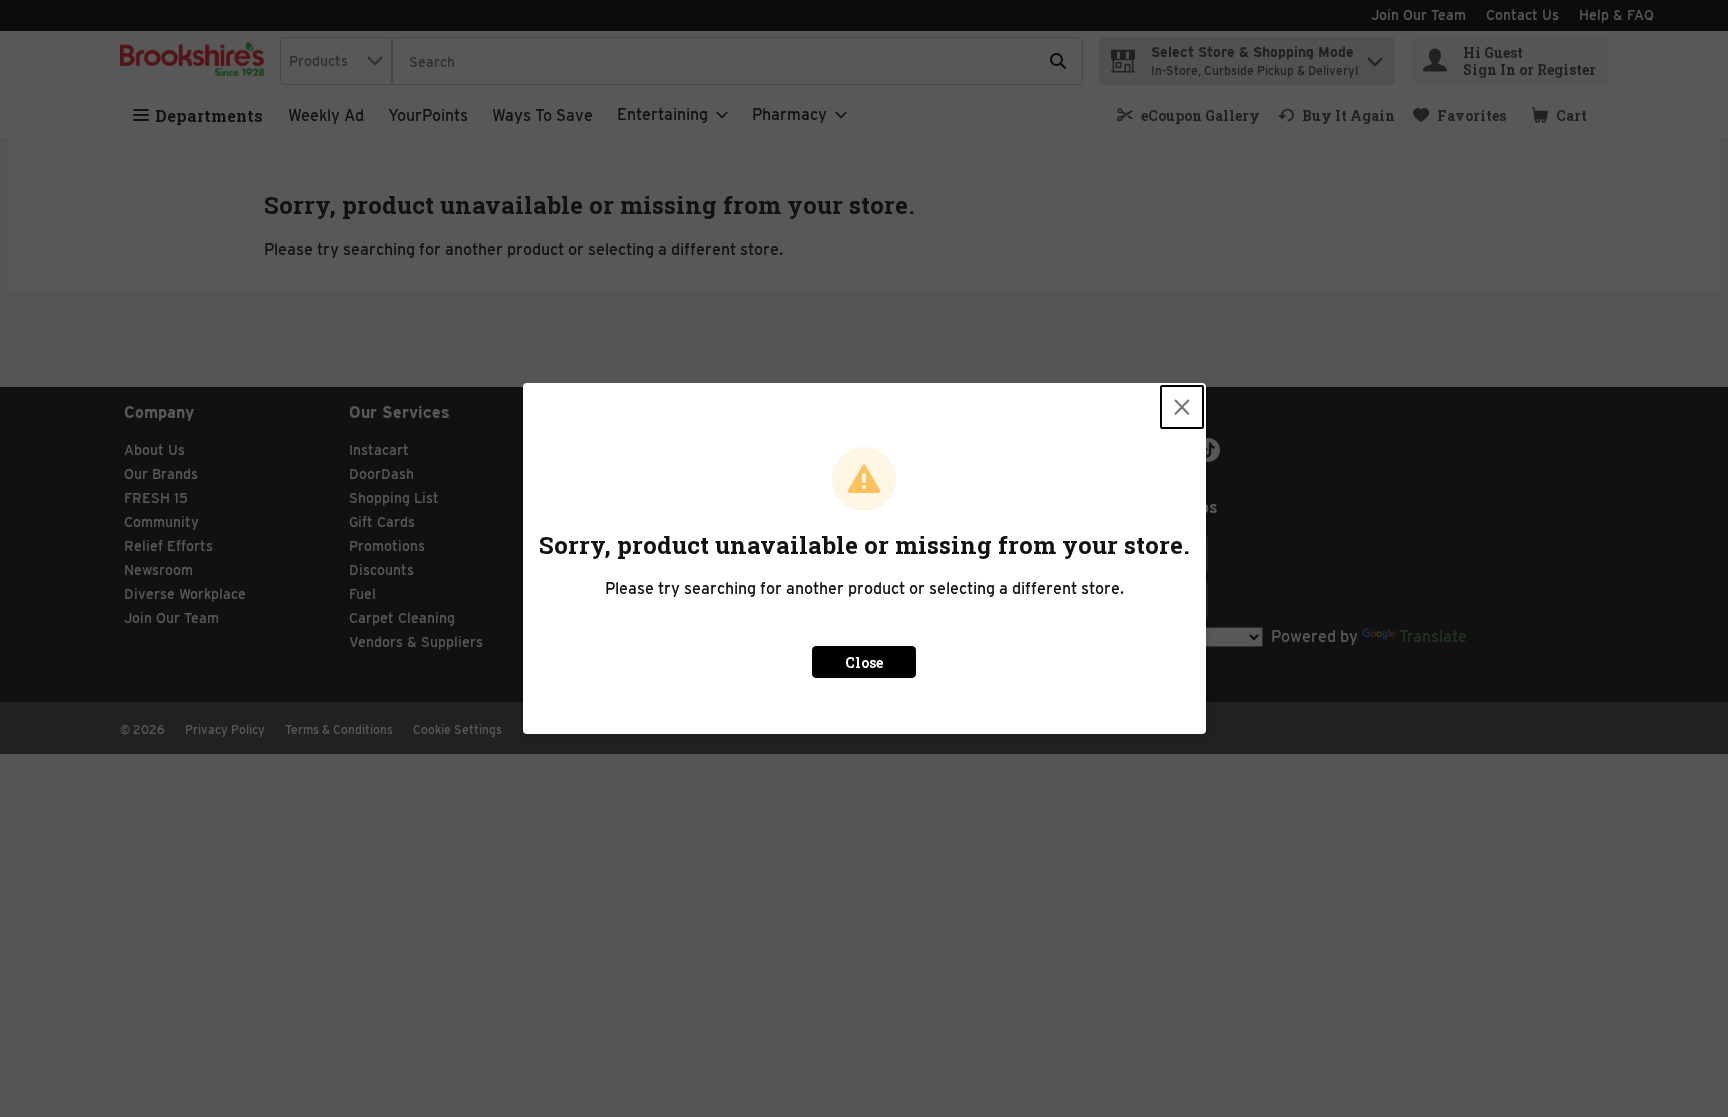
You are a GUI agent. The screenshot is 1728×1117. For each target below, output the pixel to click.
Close (864, 662)
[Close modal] (1182, 407)
